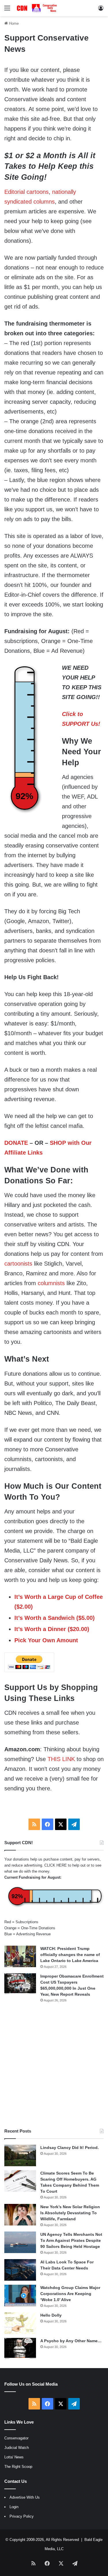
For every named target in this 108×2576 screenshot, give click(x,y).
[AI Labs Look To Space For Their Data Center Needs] (20, 2270)
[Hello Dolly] (20, 2323)
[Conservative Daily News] (37, 8)
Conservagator (16, 2438)
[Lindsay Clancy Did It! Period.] (20, 2155)
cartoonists (18, 1264)
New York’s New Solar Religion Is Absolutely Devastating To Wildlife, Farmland (70, 2213)
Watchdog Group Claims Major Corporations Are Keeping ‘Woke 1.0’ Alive (70, 2294)
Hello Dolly (51, 2315)
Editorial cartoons (26, 192)
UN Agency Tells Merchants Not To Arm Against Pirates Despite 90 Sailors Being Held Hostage (71, 2240)
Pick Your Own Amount (46, 1640)
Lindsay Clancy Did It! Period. (70, 2148)
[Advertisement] (54, 2065)
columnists (51, 1283)
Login (14, 2507)
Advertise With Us (25, 2497)
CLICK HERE (56, 1865)
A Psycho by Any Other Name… (71, 2341)
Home (13, 23)
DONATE (16, 1143)
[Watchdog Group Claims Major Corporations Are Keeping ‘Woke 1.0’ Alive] (20, 2295)
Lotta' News (14, 2457)
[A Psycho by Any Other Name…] (20, 2349)
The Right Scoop (18, 2467)
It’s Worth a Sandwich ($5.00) (55, 1618)
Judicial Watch (17, 2448)
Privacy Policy (22, 2516)
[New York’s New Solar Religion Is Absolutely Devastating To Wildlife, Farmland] (20, 2215)
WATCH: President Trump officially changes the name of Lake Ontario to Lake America (70, 1955)
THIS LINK (61, 1759)
